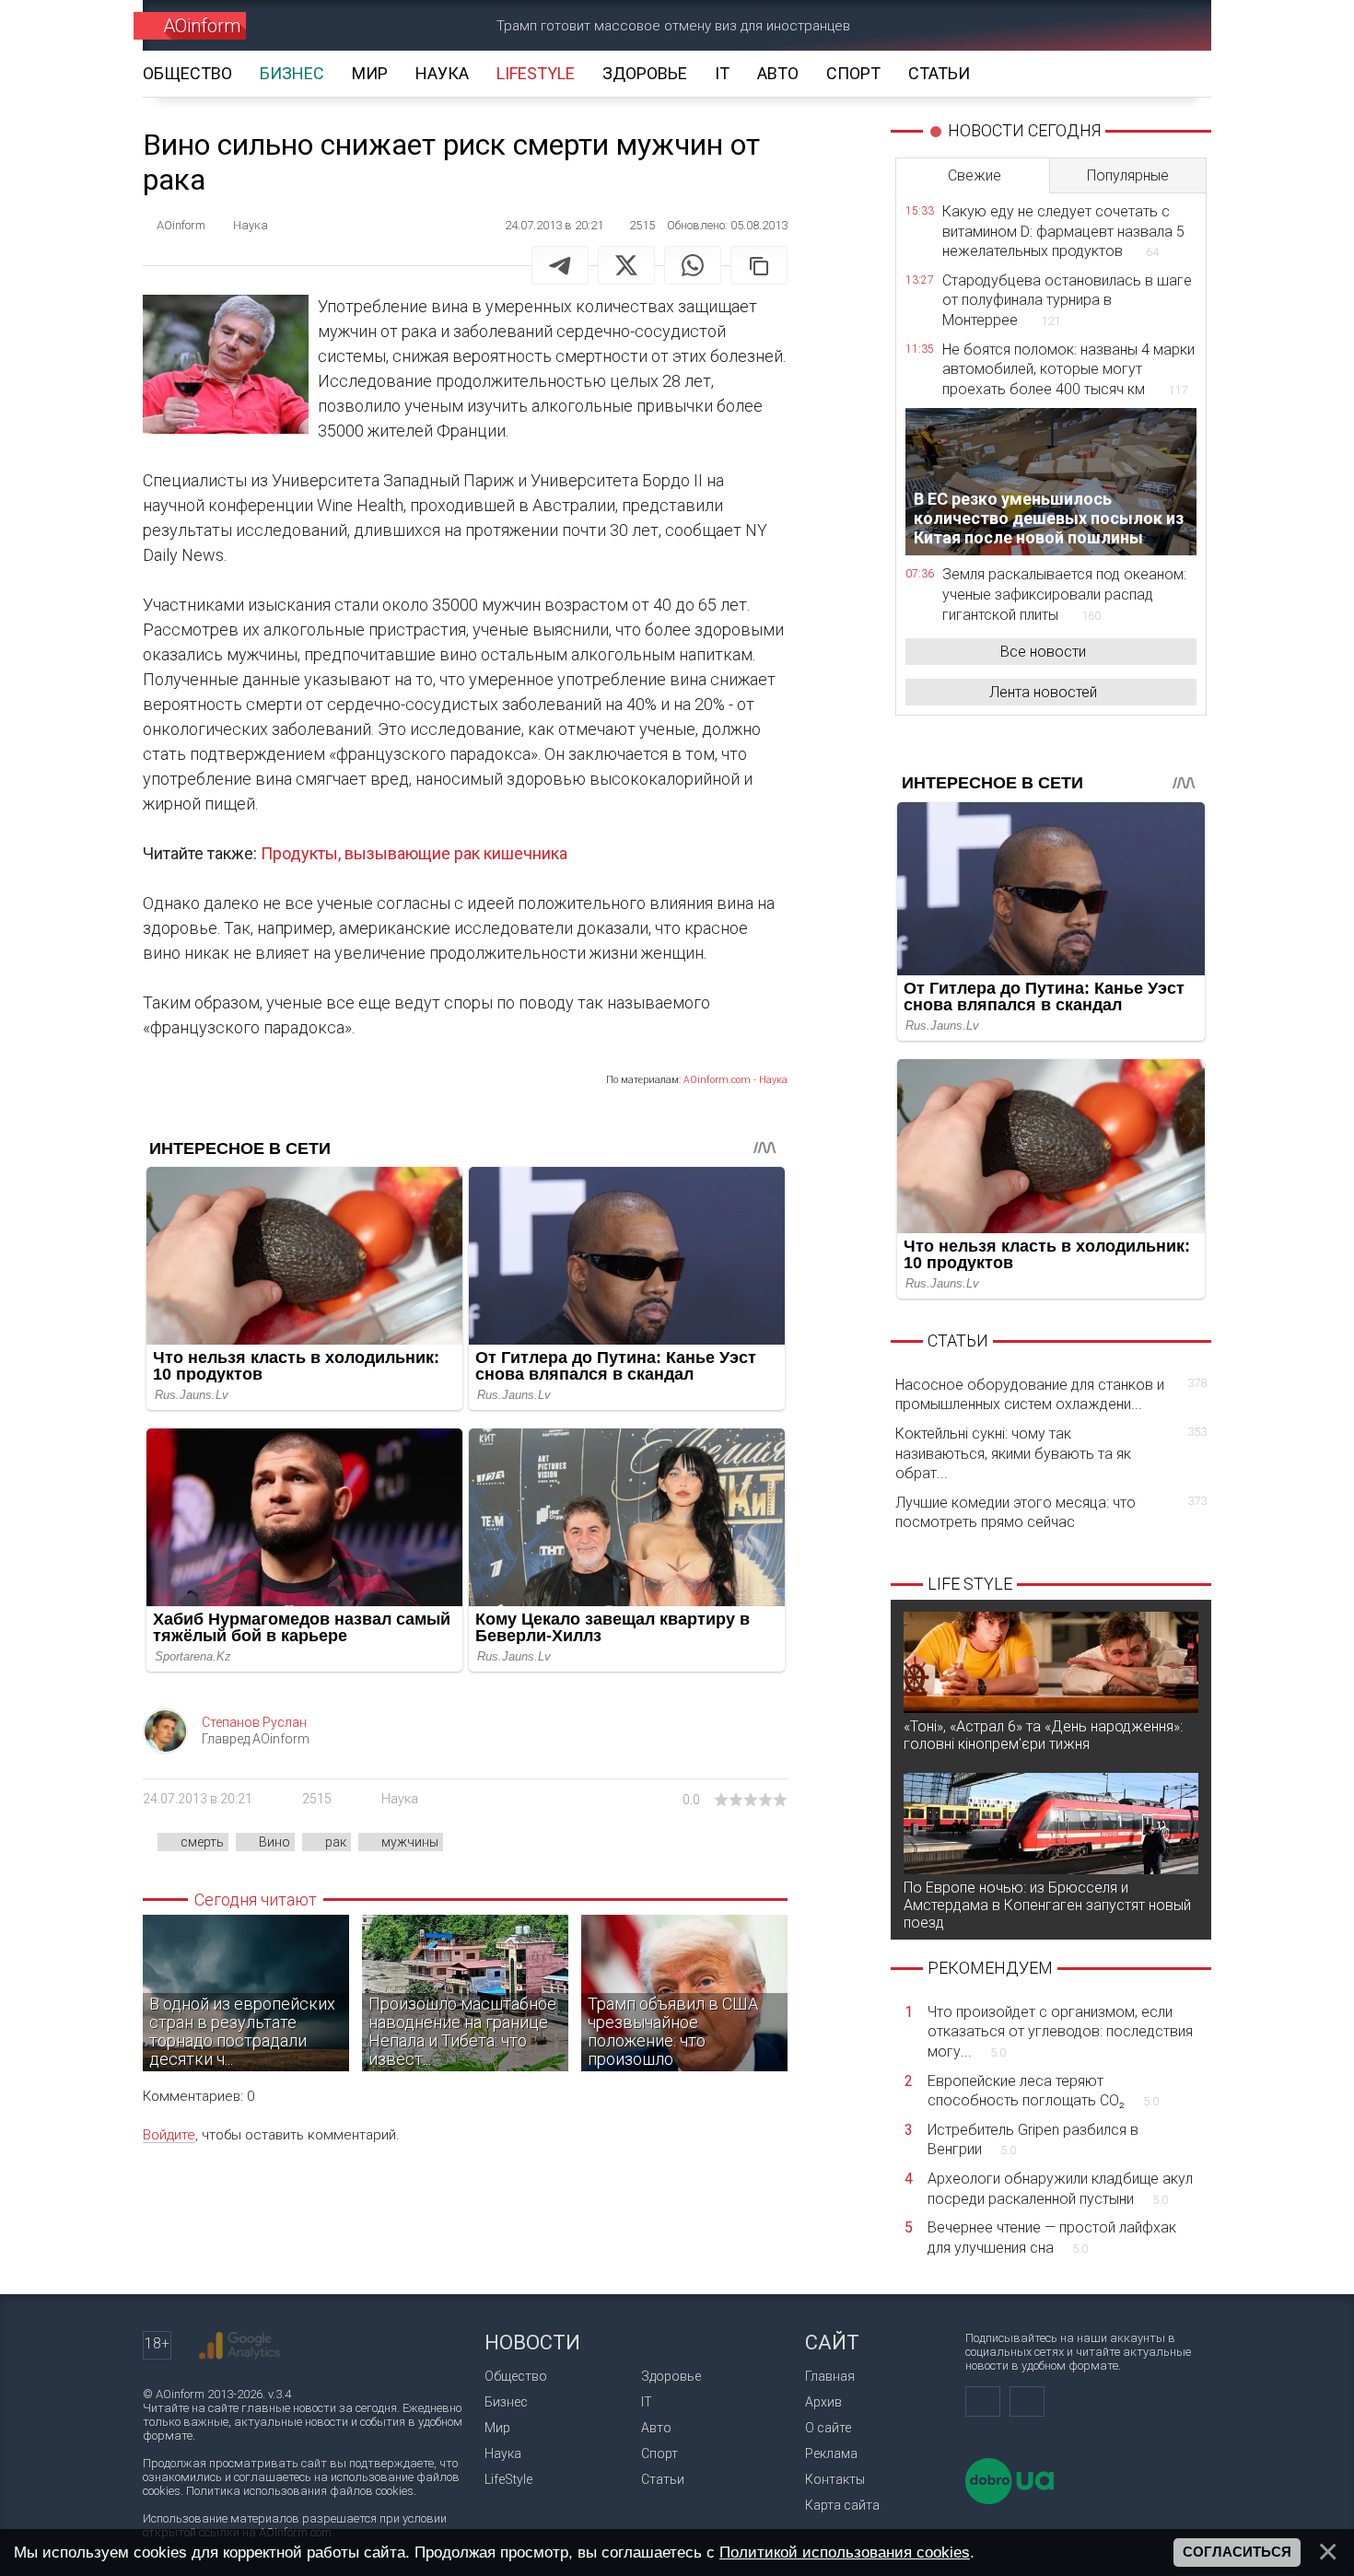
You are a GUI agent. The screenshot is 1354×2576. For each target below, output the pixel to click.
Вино (274, 1842)
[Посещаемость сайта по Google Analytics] (239, 2346)
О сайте (828, 2428)
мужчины (410, 1842)
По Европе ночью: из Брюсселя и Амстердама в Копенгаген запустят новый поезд (1047, 1905)
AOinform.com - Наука (735, 1080)
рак (336, 1842)
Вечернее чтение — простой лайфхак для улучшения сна (1052, 2238)
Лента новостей (1043, 692)
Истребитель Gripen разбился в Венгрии (1033, 2140)
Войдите (169, 2135)
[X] (626, 265)
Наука (400, 1799)
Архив (823, 2402)
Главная (830, 2376)
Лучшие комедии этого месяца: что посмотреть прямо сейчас (1051, 1513)
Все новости (1043, 652)
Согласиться (1237, 2552)
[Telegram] (560, 265)
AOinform (202, 26)
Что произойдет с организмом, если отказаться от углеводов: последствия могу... (1060, 2032)
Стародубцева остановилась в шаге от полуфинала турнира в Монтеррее (1067, 300)
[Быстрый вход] (1106, 25)
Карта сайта (842, 2505)
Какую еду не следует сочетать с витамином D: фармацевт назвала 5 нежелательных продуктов (1063, 231)
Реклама (831, 2454)
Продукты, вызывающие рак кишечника (414, 853)
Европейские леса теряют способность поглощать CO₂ (1043, 2091)
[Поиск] (1171, 25)
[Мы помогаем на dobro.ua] (1010, 2500)
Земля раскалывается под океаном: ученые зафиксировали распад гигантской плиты (1064, 594)
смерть (202, 1842)
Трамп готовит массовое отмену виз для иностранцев (673, 26)
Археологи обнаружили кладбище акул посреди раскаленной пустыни (1060, 2189)
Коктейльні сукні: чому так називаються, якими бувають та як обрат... (1051, 1453)
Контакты (835, 2479)
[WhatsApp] (693, 265)
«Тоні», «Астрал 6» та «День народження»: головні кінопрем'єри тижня (1043, 1735)
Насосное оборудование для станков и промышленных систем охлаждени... (1051, 1395)
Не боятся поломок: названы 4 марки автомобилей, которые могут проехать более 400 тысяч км (1068, 369)
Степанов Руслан (254, 1722)
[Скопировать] (759, 265)
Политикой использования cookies (845, 2552)
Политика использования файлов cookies (300, 2491)
